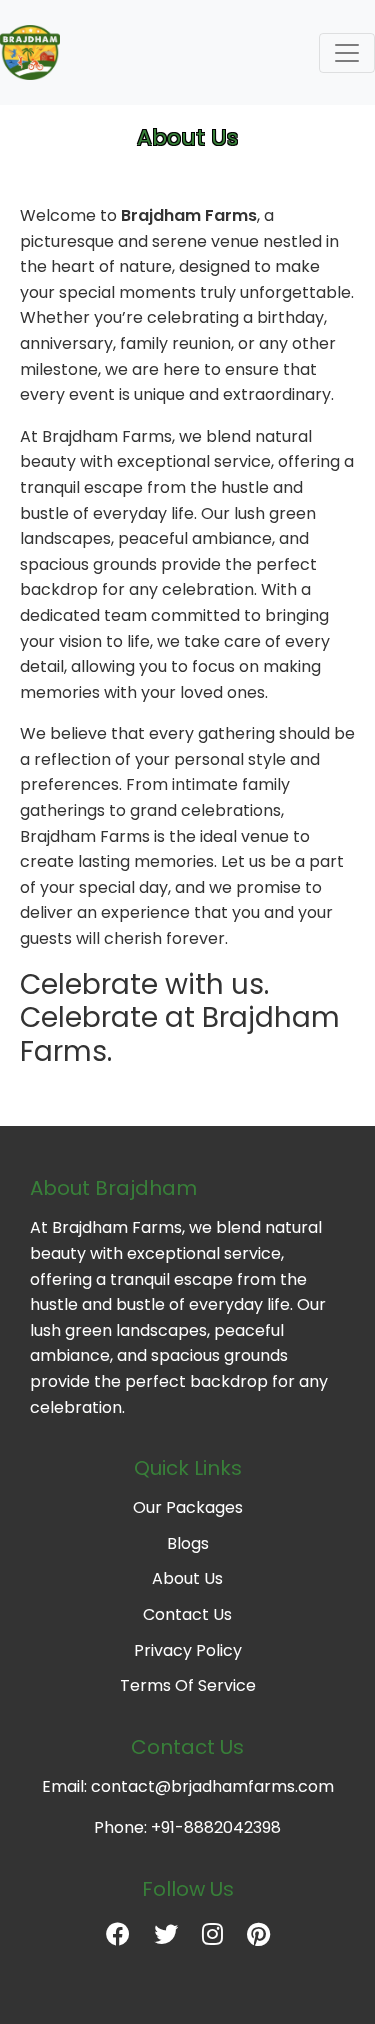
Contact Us (187, 1614)
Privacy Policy (188, 1650)
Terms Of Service (188, 1685)
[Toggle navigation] (347, 53)
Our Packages (188, 1507)
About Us (187, 1578)
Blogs (188, 1543)
